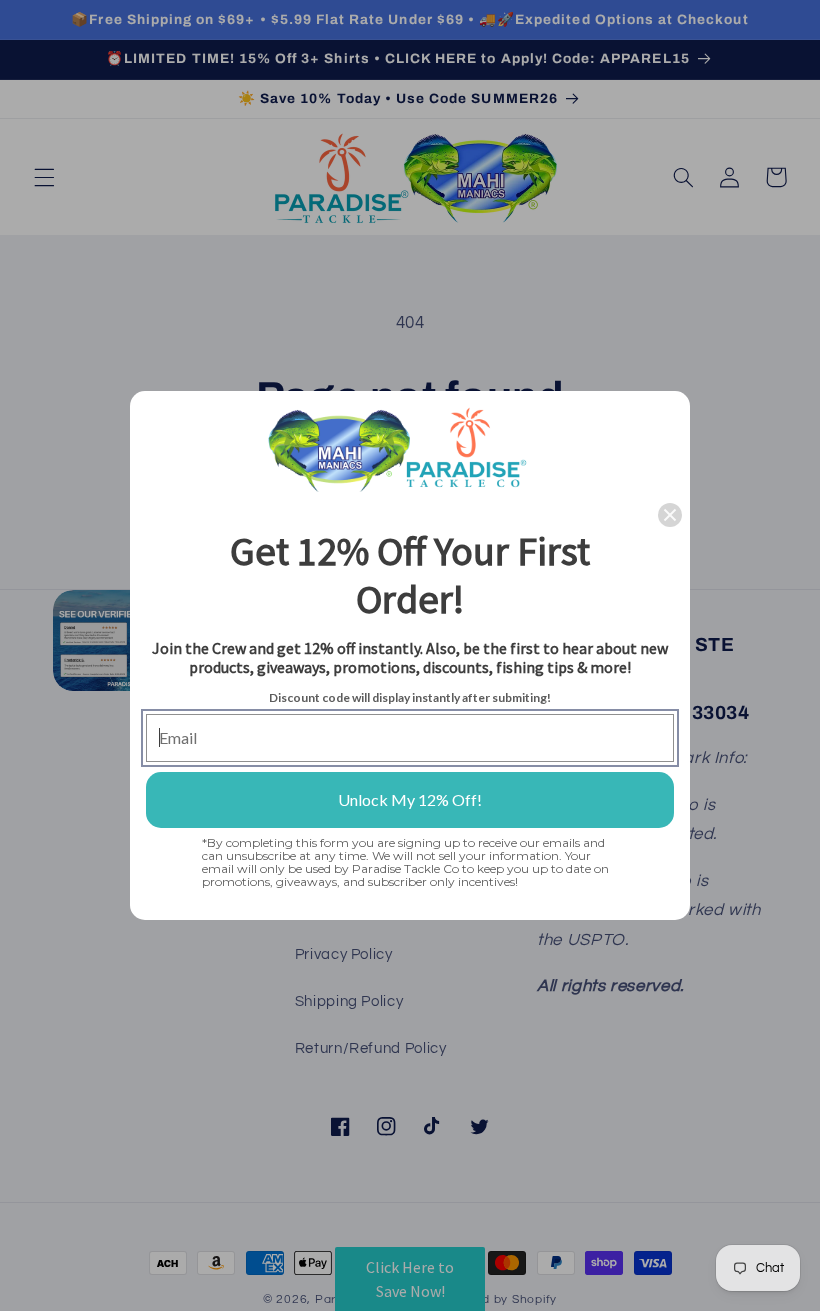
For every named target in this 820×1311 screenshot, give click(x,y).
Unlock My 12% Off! (410, 799)
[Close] (670, 515)
